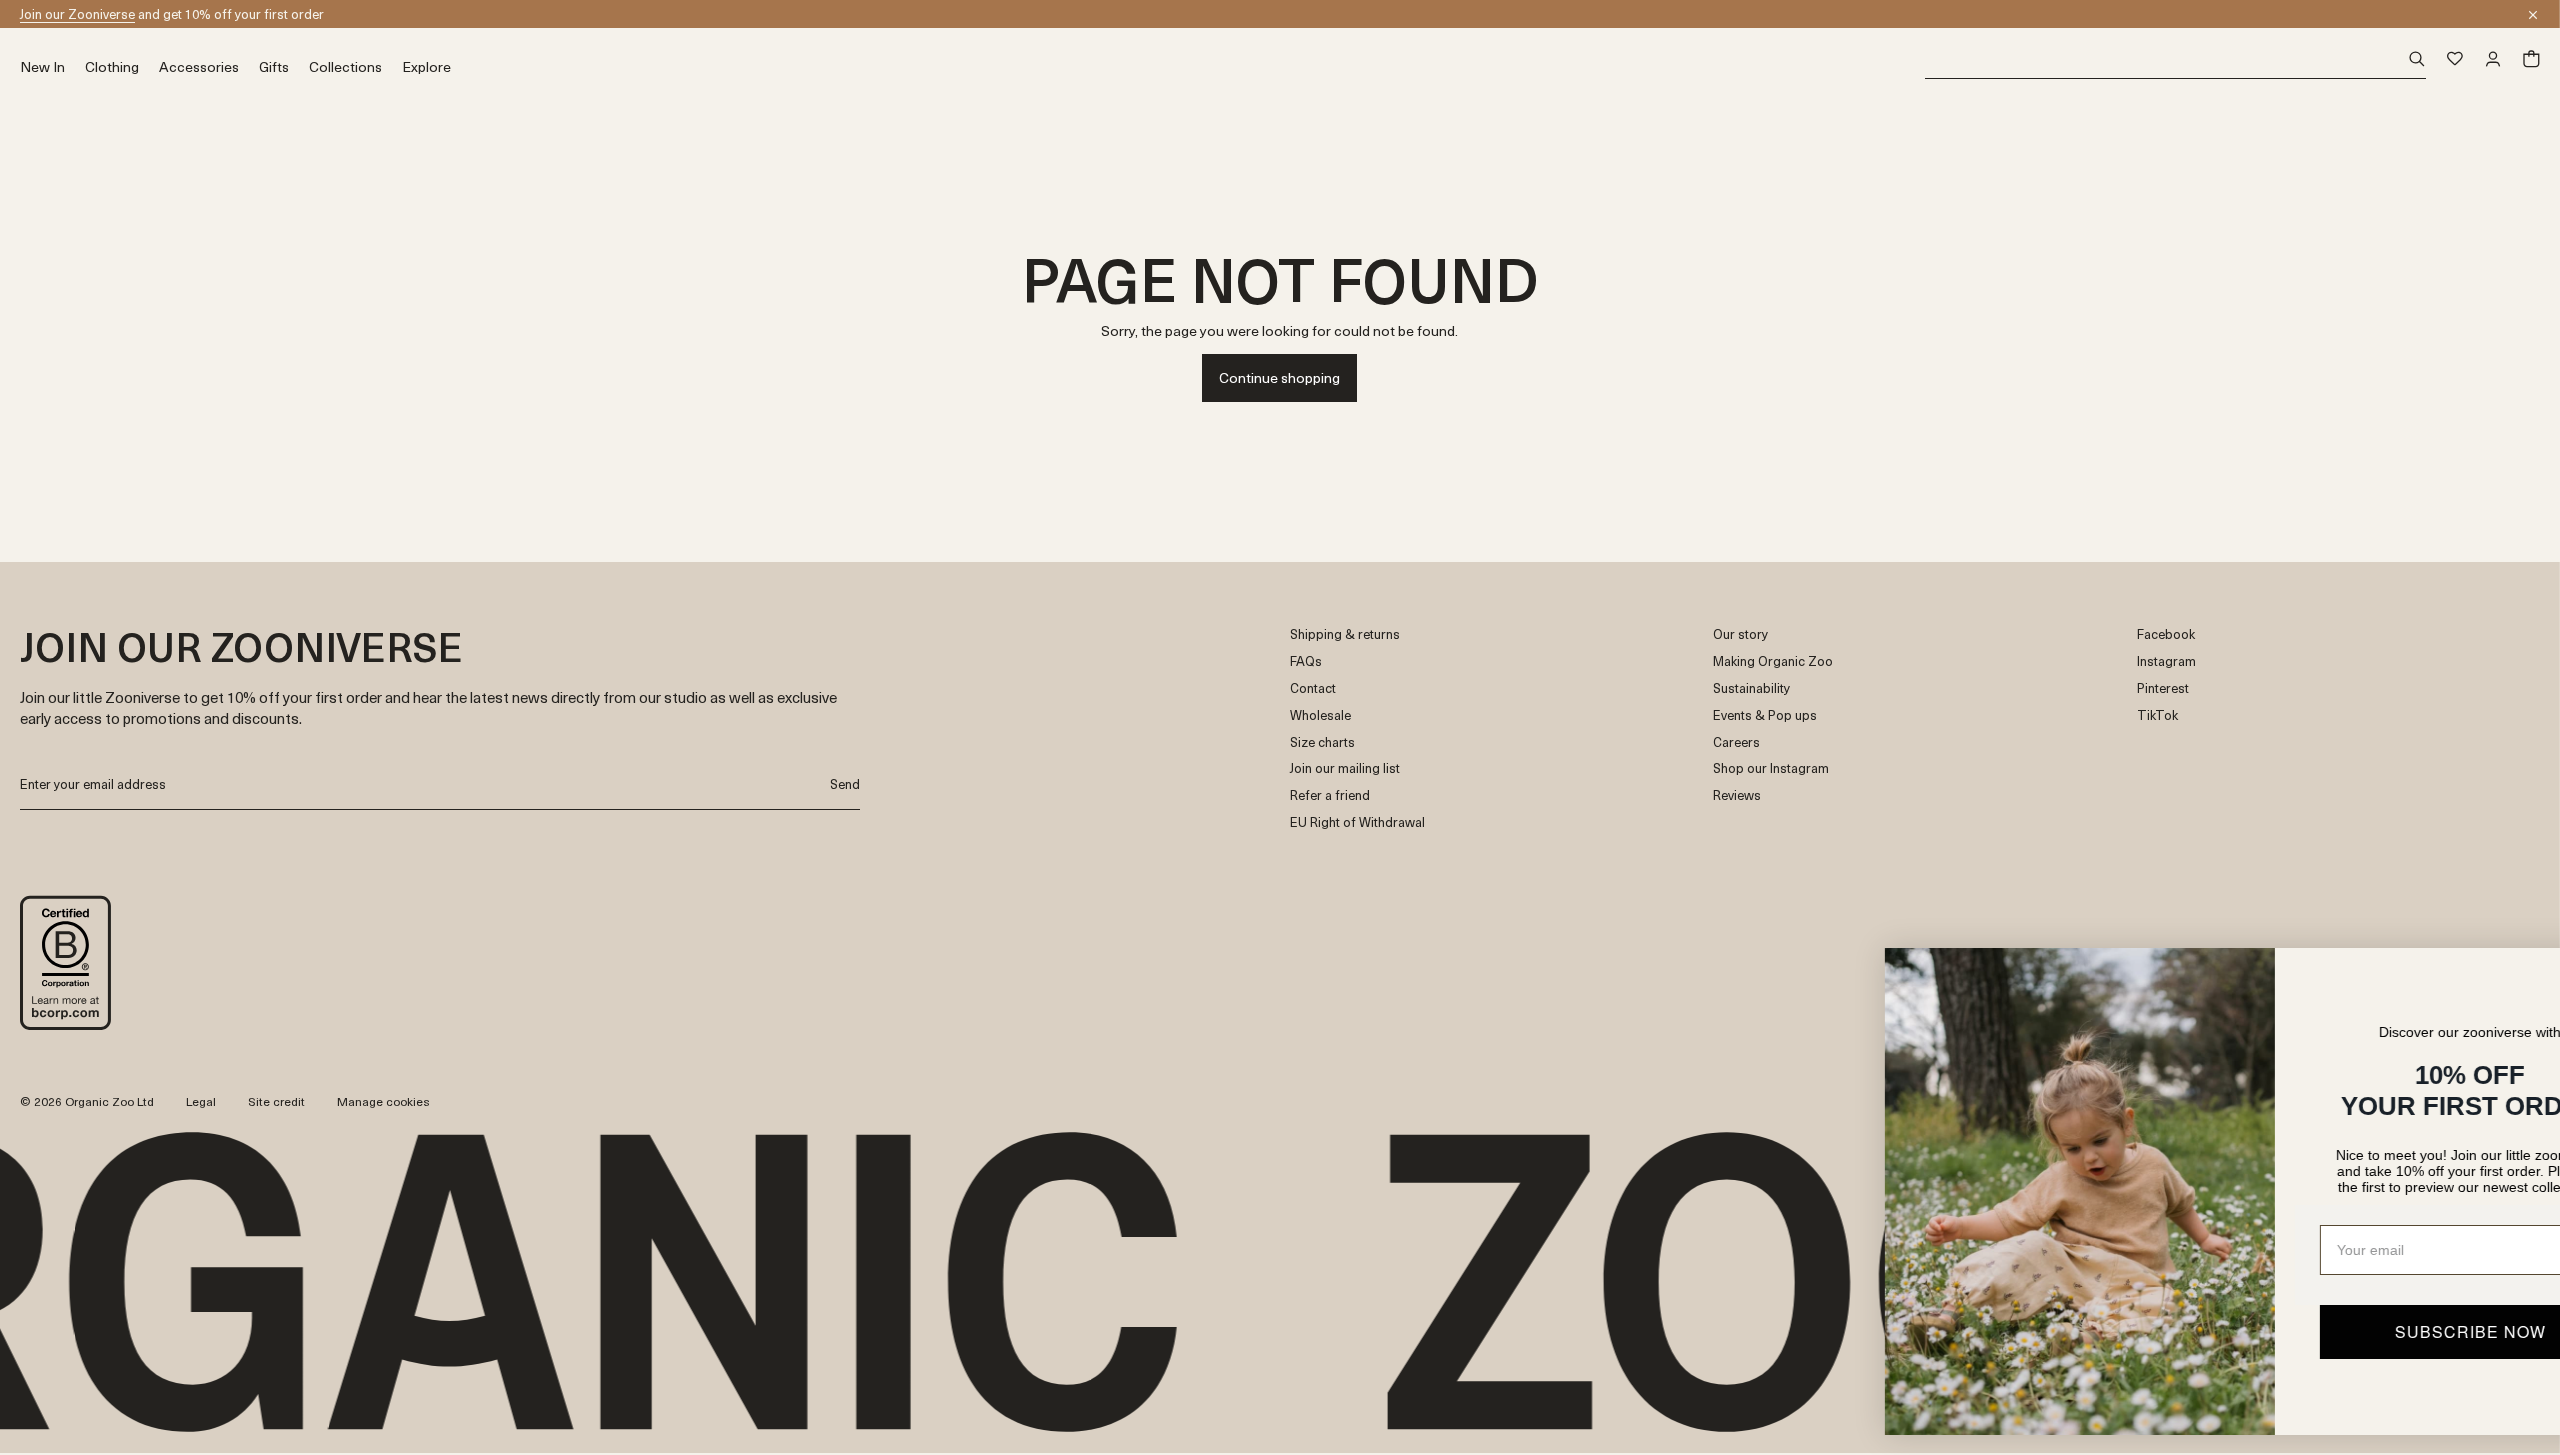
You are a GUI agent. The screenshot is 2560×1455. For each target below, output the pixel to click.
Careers (1736, 742)
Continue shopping (1279, 377)
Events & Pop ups (1765, 715)
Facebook (2166, 634)
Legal (201, 1101)
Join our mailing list (1345, 768)
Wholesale (1320, 715)
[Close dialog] (2514, 973)
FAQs (1306, 661)
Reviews (1737, 795)
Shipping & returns (1345, 634)
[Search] (2175, 59)
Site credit (276, 1101)
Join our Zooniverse (77, 13)
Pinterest (2163, 688)
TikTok (2157, 715)
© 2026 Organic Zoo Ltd (87, 1102)
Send (845, 783)
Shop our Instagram (1771, 768)
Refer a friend (1330, 795)
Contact (1313, 688)
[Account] (2493, 59)
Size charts (1322, 742)
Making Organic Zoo (1773, 661)
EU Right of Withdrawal (1357, 822)
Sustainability (1751, 688)
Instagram (2166, 661)
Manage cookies (383, 1101)
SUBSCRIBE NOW (2345, 1331)
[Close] (2533, 15)
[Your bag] (2531, 59)
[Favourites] (2455, 59)
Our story (1740, 634)
